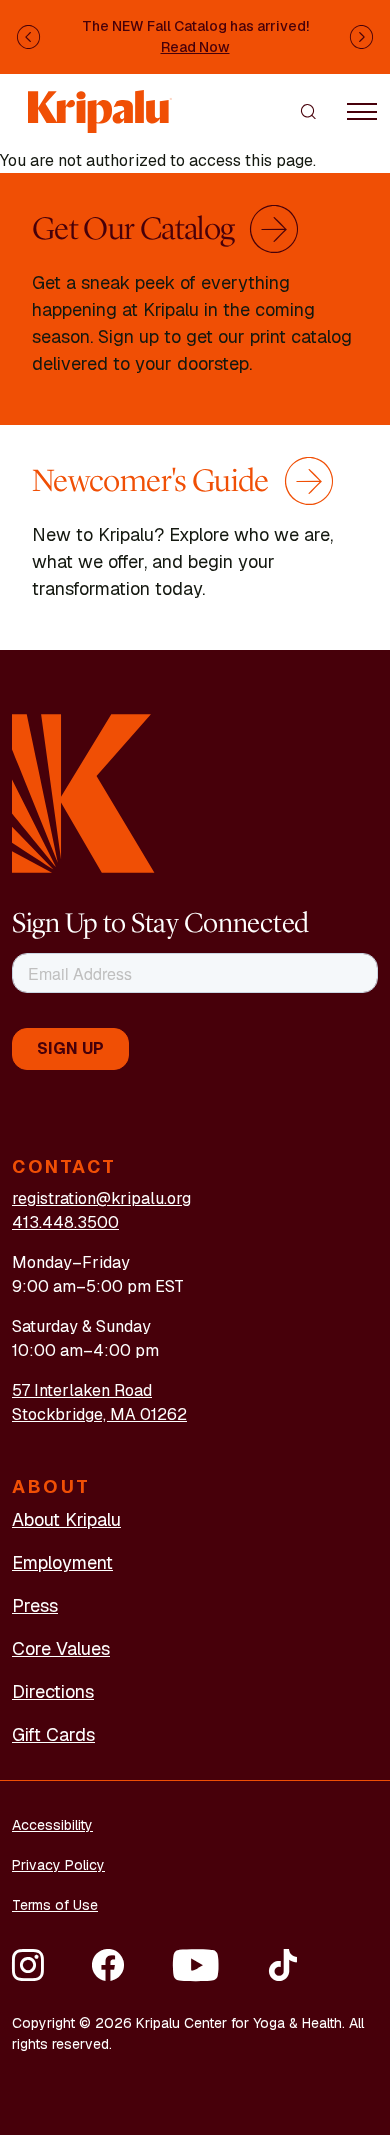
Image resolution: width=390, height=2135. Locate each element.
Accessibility (52, 1825)
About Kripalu (66, 1519)
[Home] (100, 101)
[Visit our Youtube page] (195, 1965)
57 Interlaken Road (82, 1390)
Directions (53, 1691)
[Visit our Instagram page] (28, 1965)
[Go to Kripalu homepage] (83, 792)
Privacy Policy (58, 1865)
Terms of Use (55, 1905)
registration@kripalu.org (101, 1198)
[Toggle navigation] (362, 111)
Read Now (195, 47)
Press (35, 1605)
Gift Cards (53, 1734)
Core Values (61, 1648)
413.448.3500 (65, 1222)
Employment (62, 1562)
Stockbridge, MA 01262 (99, 1414)
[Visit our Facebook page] (108, 1965)
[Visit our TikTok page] (283, 1965)
